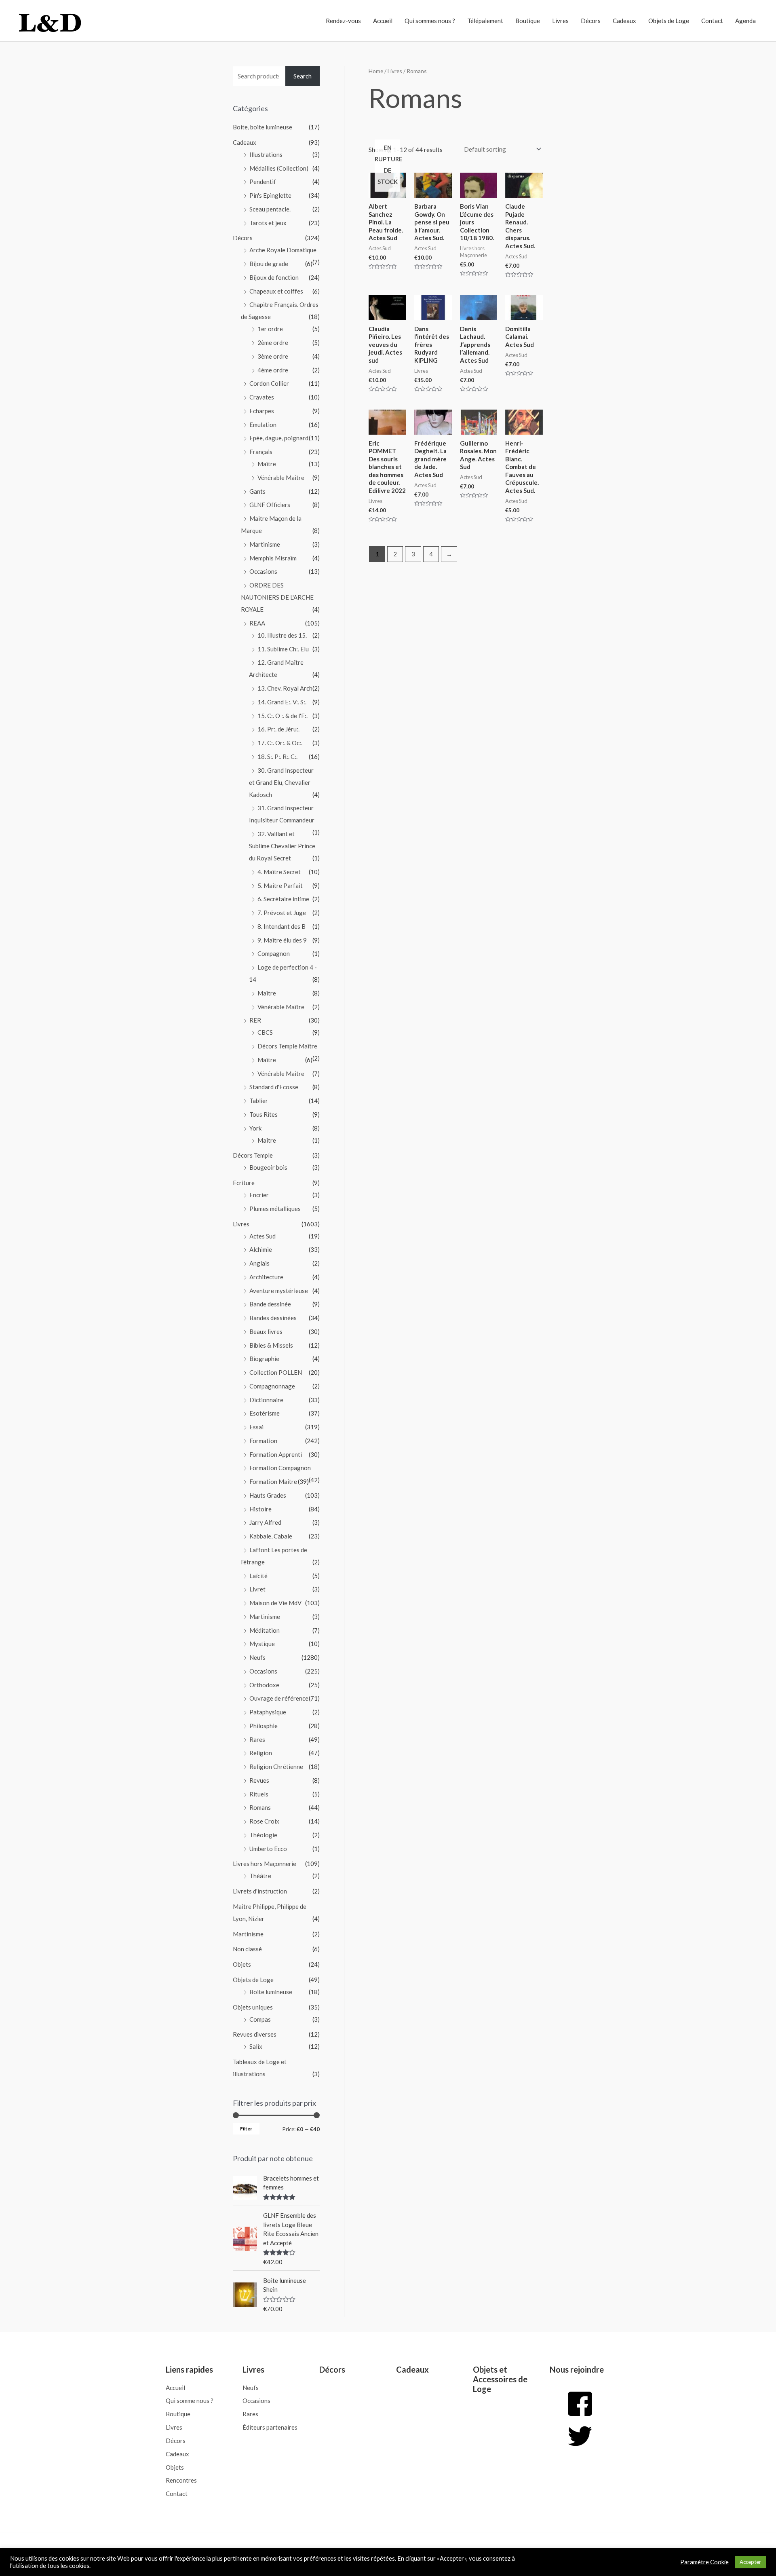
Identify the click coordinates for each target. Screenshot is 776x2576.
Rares (257, 1739)
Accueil (383, 21)
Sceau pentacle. (270, 209)
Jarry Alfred (265, 1522)
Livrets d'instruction (260, 1891)
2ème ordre (273, 342)
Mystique (262, 1644)
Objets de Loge (669, 21)
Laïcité (258, 1576)
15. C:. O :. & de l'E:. (283, 716)
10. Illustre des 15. (282, 635)
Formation (263, 1441)
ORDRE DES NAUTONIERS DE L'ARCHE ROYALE (277, 597)
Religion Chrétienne (276, 1767)
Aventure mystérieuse (279, 1291)
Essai (256, 1427)
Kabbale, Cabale (271, 1536)
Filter (246, 2129)
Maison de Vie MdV (275, 1603)
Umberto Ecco (268, 1849)
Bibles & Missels (271, 1345)
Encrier (259, 1195)
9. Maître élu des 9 (282, 940)
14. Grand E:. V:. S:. (282, 702)
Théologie (263, 1835)
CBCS (265, 1032)
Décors (591, 21)
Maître (267, 464)
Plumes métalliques (275, 1209)
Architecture (266, 1277)
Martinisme (265, 544)
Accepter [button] (750, 2562)
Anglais (259, 1263)
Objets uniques (253, 2007)
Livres (560, 21)
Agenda (745, 21)
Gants (257, 491)
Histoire (260, 1509)
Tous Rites (264, 1114)
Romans (260, 1807)
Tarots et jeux (268, 223)
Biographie (264, 1359)
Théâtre (260, 1876)
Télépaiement (485, 21)
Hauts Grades (268, 1495)
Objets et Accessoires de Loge (500, 2379)
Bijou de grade (269, 264)
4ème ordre (273, 370)
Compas (260, 2019)
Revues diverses (255, 2034)
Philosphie (264, 1726)
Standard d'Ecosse (274, 1087)
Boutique (528, 21)
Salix (256, 2046)
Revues (259, 1780)
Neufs (257, 1657)
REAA (257, 623)
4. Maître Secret (279, 872)
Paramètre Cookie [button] (704, 2562)
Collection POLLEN (276, 1372)
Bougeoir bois (268, 1167)
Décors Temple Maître (287, 1046)
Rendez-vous (343, 21)
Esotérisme (265, 1413)
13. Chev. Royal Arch (285, 688)
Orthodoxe (264, 1685)
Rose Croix (264, 1821)
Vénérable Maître (281, 478)
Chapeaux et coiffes (276, 291)
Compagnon (274, 953)
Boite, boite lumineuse (263, 127)
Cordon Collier (269, 383)
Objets (242, 1964)
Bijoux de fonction (274, 277)
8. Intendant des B (282, 926)
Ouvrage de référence (279, 1698)
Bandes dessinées (273, 1318)
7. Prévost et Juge (282, 913)
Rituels (259, 1794)
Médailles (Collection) (279, 168)
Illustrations (266, 154)
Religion (261, 1753)
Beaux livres (266, 1331)
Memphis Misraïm (273, 558)
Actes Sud (263, 1236)
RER (255, 1020)
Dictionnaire (266, 1400)
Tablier (259, 1101)
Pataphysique (268, 1712)
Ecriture (244, 1183)
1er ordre (270, 329)
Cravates (262, 397)
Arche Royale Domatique (283, 250)
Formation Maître (273, 1481)
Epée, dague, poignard (279, 438)
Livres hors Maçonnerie (265, 1864)
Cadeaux (624, 21)
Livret (257, 1589)
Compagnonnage (272, 1386)
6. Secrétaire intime (283, 899)
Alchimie (261, 1249)
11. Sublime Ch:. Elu (283, 649)
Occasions (263, 571)
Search (303, 76)
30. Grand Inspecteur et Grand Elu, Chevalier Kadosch (281, 782)
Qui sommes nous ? (430, 21)
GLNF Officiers (270, 505)
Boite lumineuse (271, 1992)
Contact (712, 21)
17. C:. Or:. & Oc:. (280, 743)
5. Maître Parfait (280, 885)
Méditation (265, 1630)
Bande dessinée (270, 1304)
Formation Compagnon (280, 1468)
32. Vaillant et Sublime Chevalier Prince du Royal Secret (282, 846)
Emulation (263, 425)
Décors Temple (253, 1155)
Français (261, 452)
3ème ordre (273, 356)
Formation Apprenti (276, 1454)
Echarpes (262, 411)
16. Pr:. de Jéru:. (278, 729)
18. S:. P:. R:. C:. (277, 757)
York (255, 1128)
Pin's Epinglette (270, 195)
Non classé (247, 1949)
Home (376, 71)
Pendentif (263, 182)
